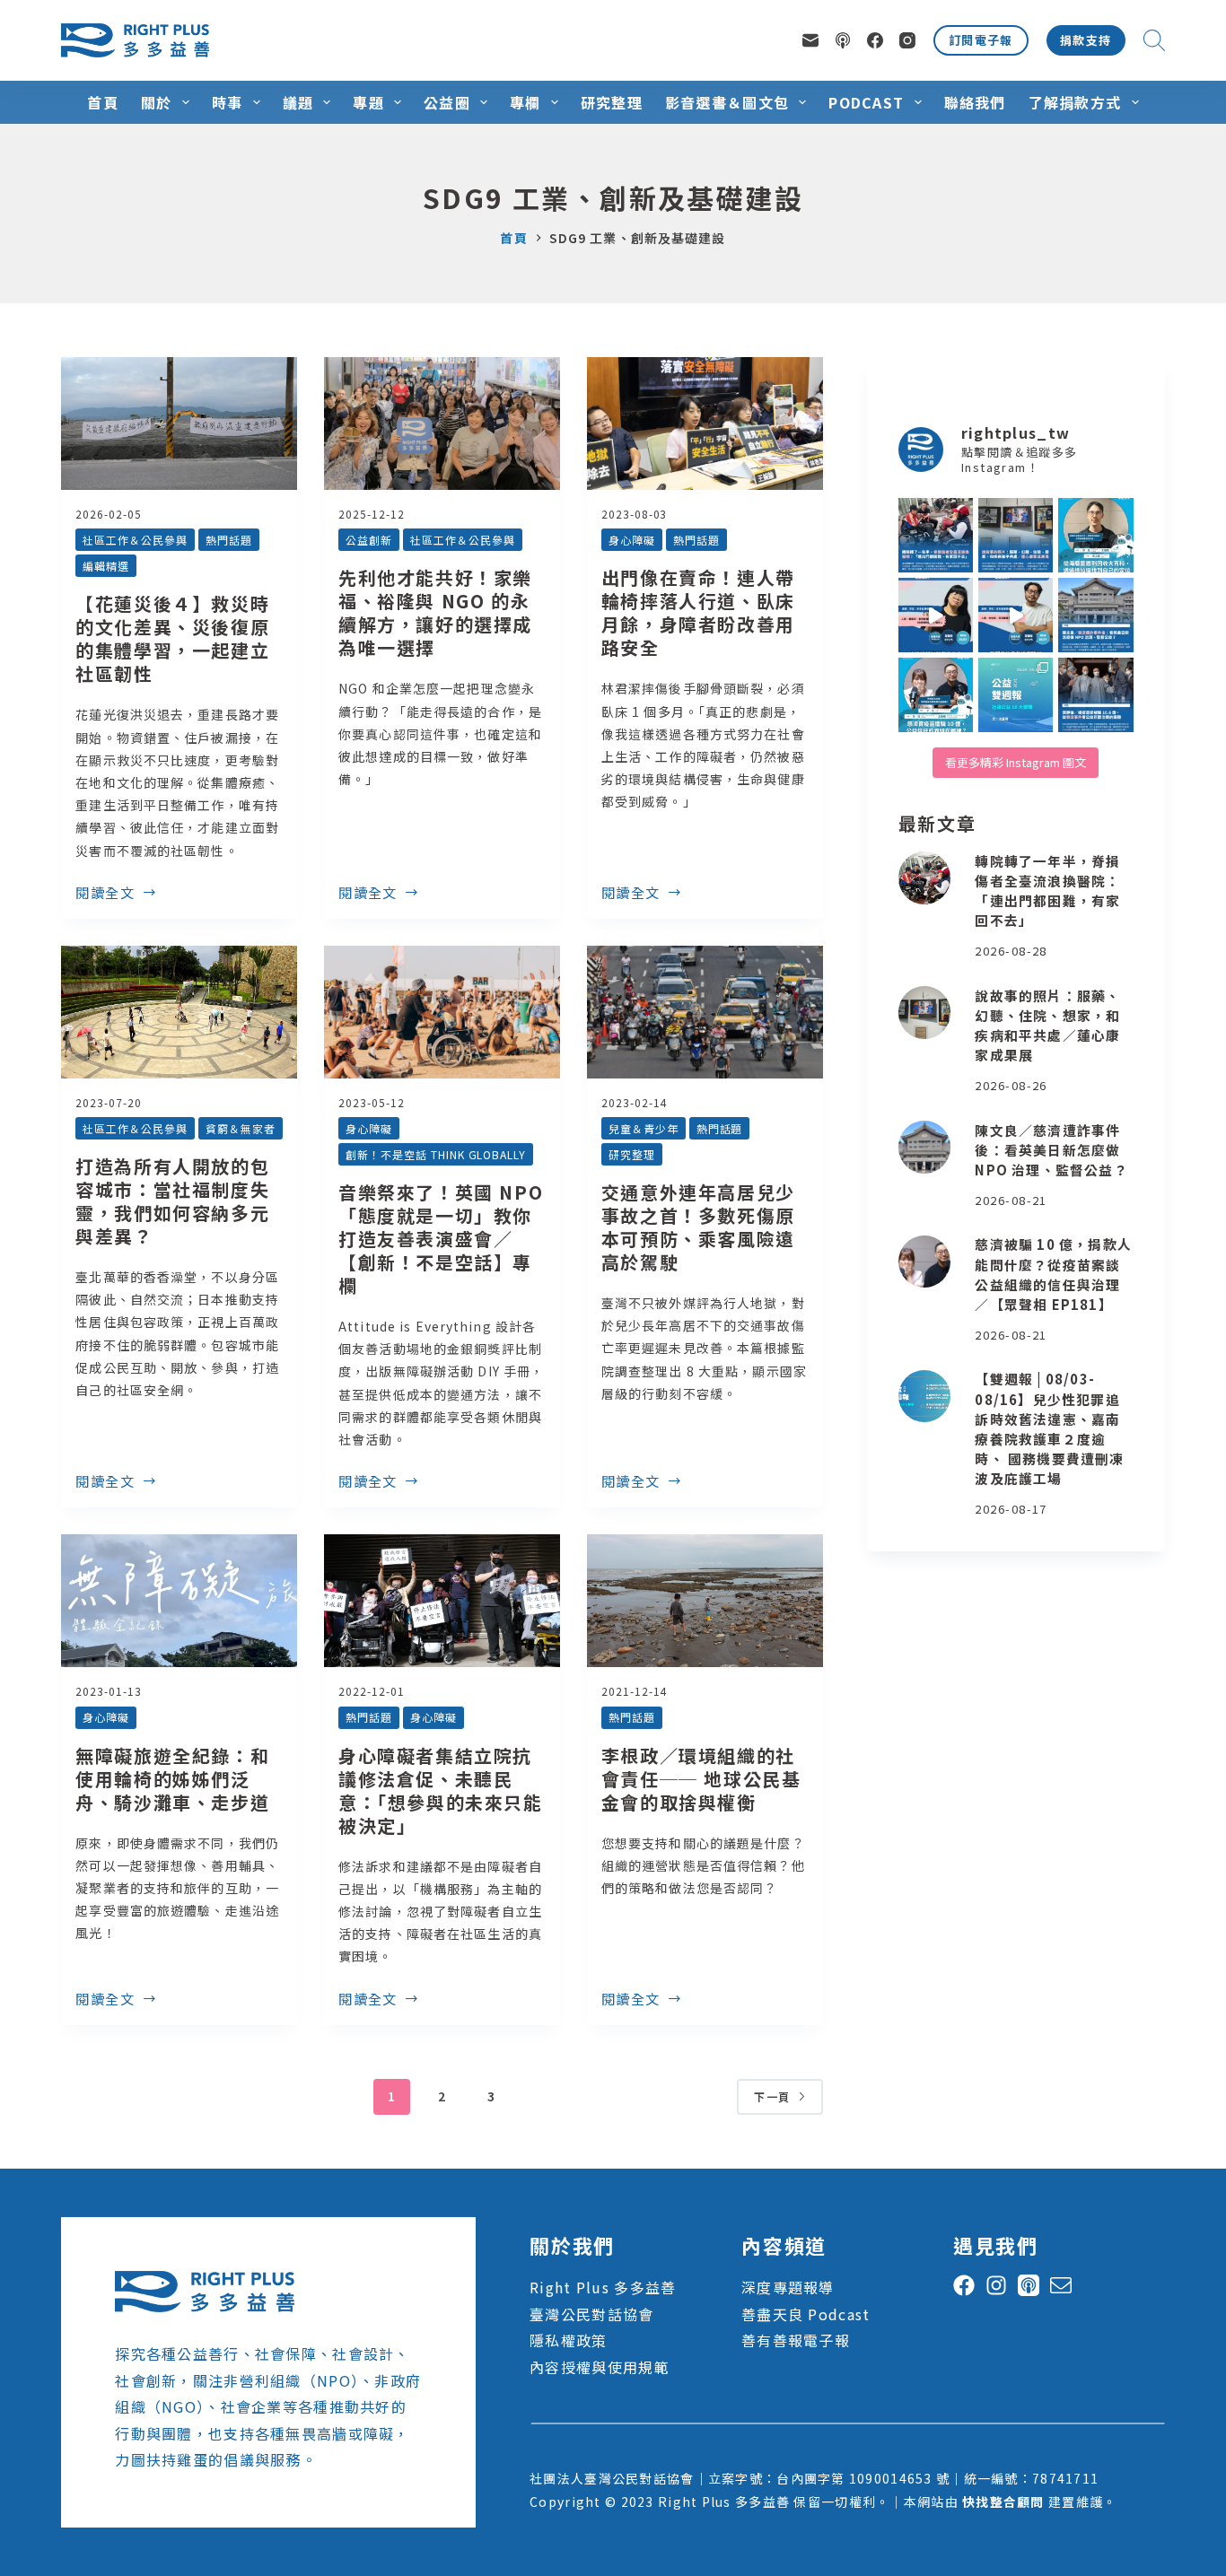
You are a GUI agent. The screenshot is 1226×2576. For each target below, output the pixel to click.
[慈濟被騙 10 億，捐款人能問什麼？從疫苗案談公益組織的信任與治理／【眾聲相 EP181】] (925, 1262)
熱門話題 (229, 540)
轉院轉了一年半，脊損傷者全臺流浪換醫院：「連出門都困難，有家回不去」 (1047, 891)
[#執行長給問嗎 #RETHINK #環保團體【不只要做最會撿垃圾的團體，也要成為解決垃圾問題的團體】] (1095, 535)
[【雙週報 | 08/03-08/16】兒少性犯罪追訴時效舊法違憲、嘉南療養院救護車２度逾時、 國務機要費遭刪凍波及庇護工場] (925, 1397)
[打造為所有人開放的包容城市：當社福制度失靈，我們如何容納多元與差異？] (179, 1012)
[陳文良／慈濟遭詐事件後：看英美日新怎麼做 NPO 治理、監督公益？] (925, 1147)
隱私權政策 (568, 2340)
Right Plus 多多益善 (603, 2287)
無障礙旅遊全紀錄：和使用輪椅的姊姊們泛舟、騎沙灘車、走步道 (172, 1779)
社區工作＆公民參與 (135, 540)
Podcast (866, 102)
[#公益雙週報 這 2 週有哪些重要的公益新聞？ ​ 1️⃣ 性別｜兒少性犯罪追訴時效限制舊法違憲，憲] (1016, 695)
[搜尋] (1154, 40)
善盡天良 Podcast (806, 2314)
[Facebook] (875, 40)
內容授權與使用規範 (600, 2367)
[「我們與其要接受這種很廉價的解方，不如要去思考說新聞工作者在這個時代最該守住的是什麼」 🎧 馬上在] (1016, 615)
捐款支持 (1086, 40)
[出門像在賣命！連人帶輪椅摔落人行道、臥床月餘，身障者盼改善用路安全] (705, 424)
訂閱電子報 (981, 40)
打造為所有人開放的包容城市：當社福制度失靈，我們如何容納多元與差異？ (172, 1201)
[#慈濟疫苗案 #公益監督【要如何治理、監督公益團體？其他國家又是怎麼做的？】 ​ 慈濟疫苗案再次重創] (1095, 615)
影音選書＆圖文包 (727, 102)
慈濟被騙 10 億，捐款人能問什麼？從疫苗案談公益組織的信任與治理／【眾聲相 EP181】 (1053, 1275)
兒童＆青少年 (644, 1128)
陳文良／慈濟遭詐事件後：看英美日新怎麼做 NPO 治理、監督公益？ (1051, 1150)
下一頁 (772, 2096)
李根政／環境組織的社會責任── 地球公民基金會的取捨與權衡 (701, 1779)
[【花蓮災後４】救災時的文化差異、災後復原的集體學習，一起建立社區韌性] (179, 424)
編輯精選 (106, 566)
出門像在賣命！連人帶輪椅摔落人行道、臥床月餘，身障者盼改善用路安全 (698, 612)
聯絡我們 (975, 102)
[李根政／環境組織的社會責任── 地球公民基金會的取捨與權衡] (705, 1601)
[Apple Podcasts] (843, 40)
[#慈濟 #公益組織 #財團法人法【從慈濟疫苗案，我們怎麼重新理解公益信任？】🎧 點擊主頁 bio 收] (936, 695)
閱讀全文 (105, 894)
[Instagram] (907, 40)
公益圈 (447, 102)
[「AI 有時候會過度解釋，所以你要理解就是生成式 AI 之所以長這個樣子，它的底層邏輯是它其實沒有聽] (936, 615)
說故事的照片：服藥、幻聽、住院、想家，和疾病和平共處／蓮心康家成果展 (1047, 1026)
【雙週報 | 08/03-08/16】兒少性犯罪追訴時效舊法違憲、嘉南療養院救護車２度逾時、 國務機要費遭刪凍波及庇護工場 (1049, 1429)
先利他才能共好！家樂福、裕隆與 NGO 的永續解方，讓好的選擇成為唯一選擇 (435, 612)
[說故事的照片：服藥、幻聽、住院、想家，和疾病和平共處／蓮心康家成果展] (925, 1013)
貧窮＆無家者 (241, 1128)
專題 (368, 102)
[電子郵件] (810, 40)
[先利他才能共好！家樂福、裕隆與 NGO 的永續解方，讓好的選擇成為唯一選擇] (442, 424)
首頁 (103, 102)
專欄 (525, 102)
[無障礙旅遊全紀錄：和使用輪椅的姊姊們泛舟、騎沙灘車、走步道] (179, 1601)
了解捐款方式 (1075, 102)
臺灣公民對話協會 (591, 2314)
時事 (228, 102)
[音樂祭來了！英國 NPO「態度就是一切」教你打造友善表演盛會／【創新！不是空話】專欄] (442, 1012)
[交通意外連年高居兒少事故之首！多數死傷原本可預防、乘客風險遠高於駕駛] (705, 1012)
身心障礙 (632, 540)
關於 (157, 102)
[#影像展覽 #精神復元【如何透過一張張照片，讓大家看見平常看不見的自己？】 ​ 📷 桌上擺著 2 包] (1016, 535)
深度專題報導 (788, 2287)
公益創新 (369, 540)
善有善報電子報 (796, 2340)
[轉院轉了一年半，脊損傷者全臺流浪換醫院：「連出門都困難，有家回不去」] (925, 878)
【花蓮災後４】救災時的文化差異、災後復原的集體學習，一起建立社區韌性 (172, 638)
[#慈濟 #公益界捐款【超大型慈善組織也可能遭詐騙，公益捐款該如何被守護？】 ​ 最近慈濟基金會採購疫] (1095, 695)
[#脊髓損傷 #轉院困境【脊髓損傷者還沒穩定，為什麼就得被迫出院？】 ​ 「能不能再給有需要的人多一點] (936, 535)
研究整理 (612, 102)
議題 (298, 102)
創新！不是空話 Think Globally (436, 1154)
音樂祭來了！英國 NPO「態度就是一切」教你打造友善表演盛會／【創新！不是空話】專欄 (441, 1239)
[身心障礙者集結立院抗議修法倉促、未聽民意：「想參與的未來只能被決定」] (442, 1601)
